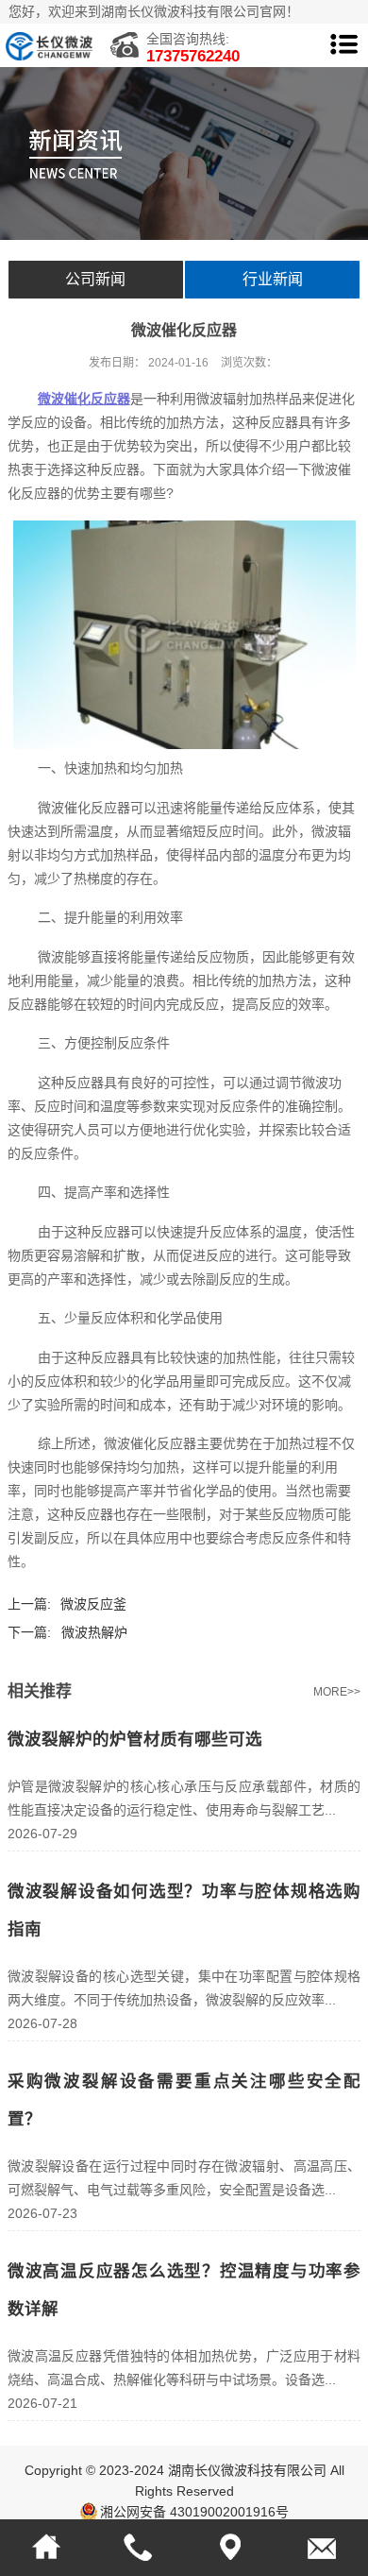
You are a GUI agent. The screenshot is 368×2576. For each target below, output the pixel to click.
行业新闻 (273, 279)
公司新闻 (95, 279)
